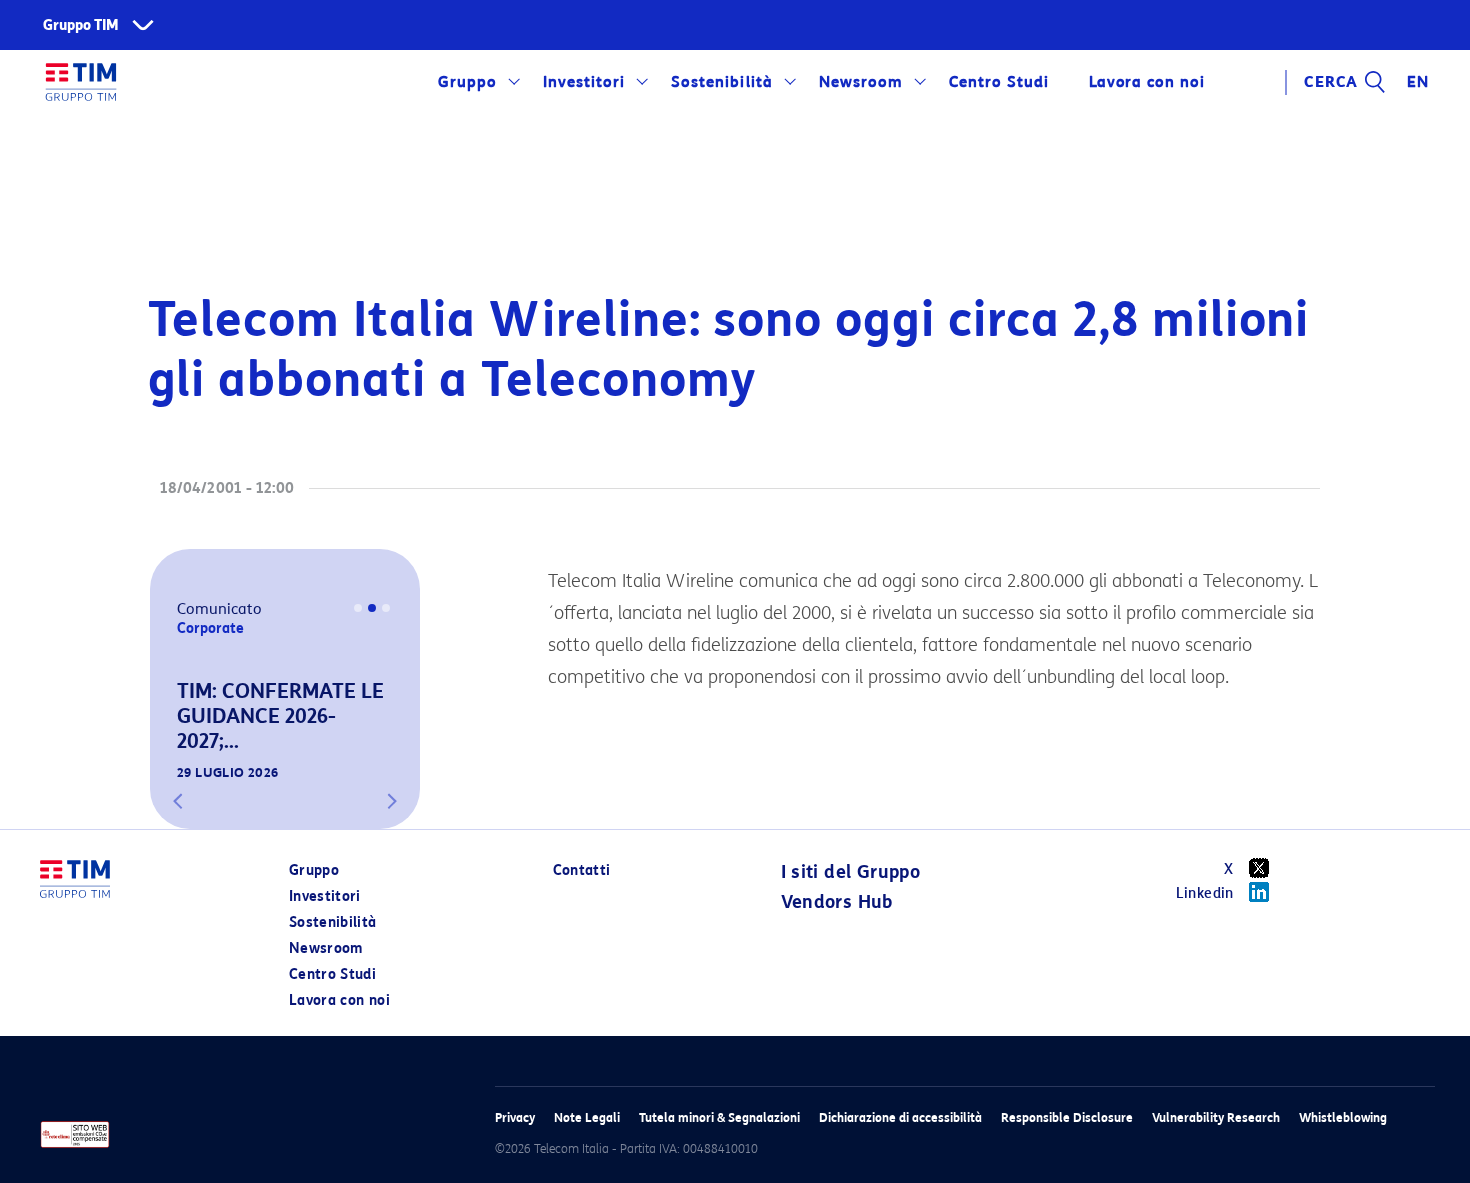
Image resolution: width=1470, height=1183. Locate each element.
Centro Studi (332, 974)
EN (1418, 82)
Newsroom (861, 82)
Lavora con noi (339, 1000)
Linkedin (1205, 893)
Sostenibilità (721, 82)
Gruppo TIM (81, 25)
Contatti (582, 870)
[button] (178, 801)
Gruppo (467, 82)
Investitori (584, 82)
